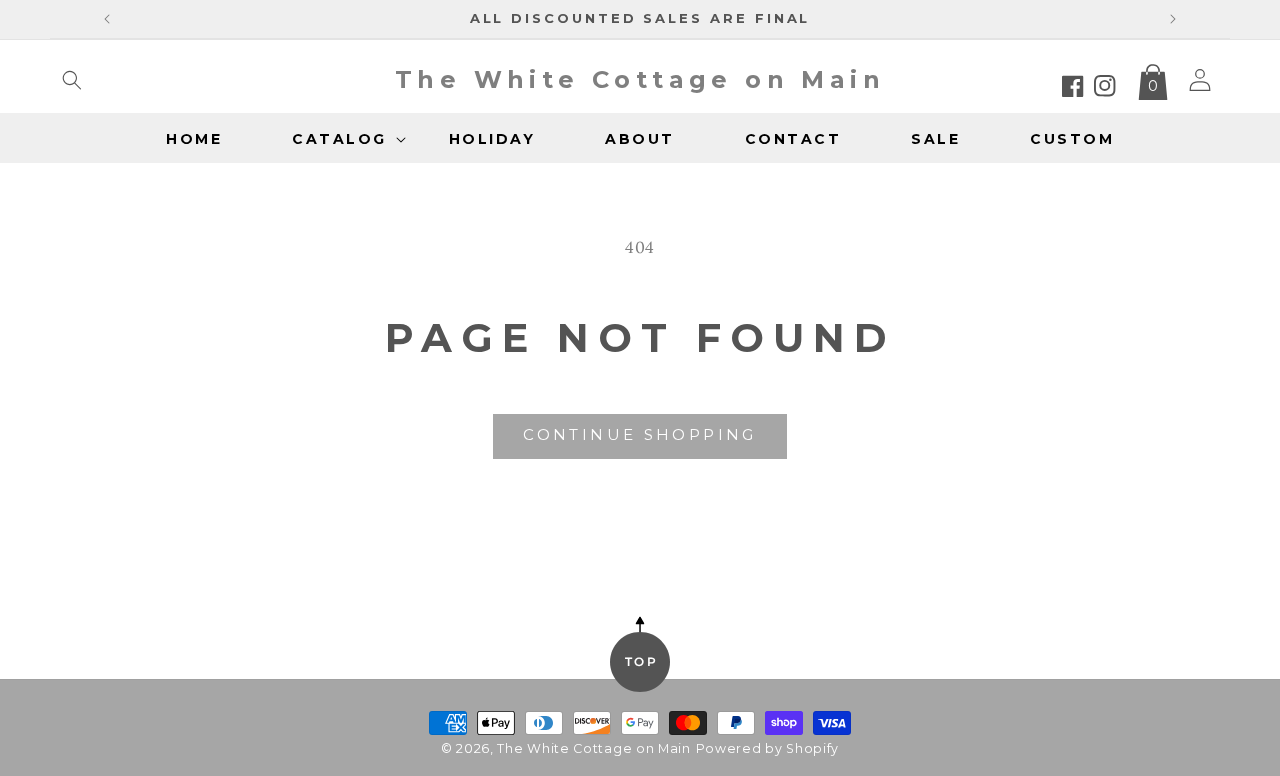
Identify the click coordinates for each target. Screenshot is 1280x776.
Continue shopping (639, 434)
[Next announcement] (1173, 19)
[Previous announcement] (107, 19)
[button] (72, 80)
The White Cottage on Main (594, 748)
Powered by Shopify (768, 748)
